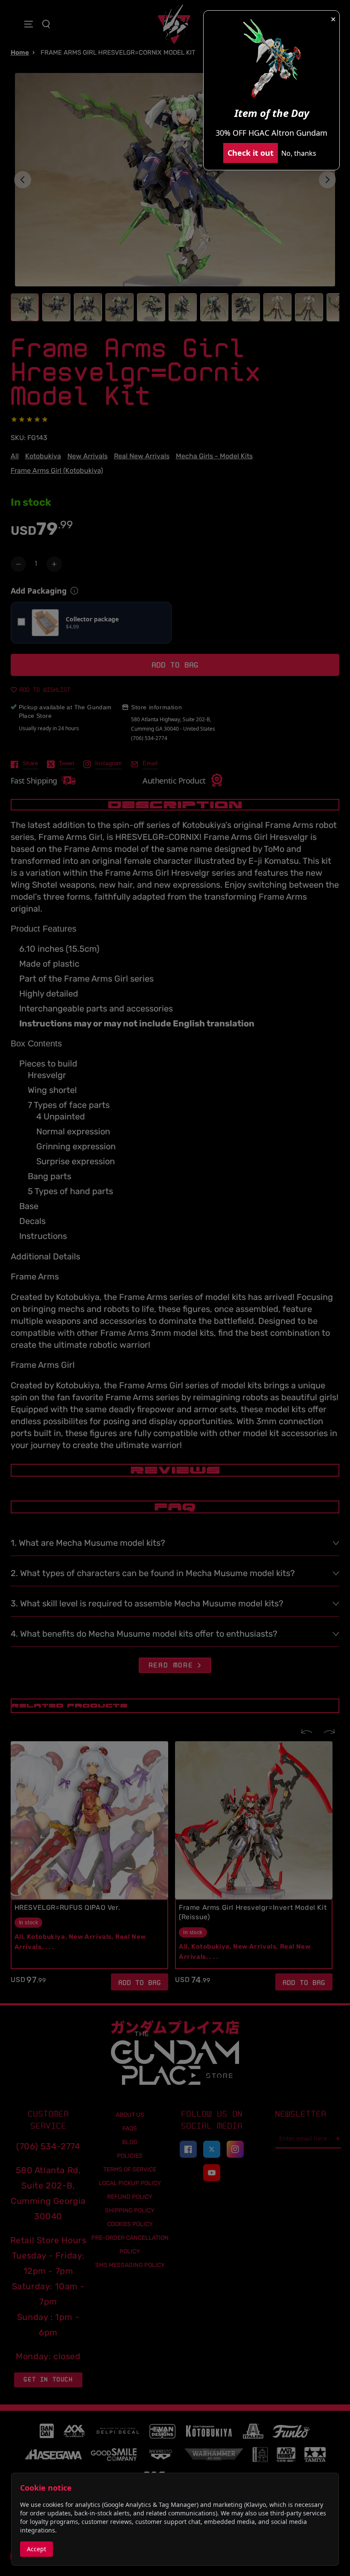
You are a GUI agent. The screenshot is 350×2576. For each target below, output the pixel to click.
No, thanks (299, 153)
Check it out (251, 153)
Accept (36, 2549)
